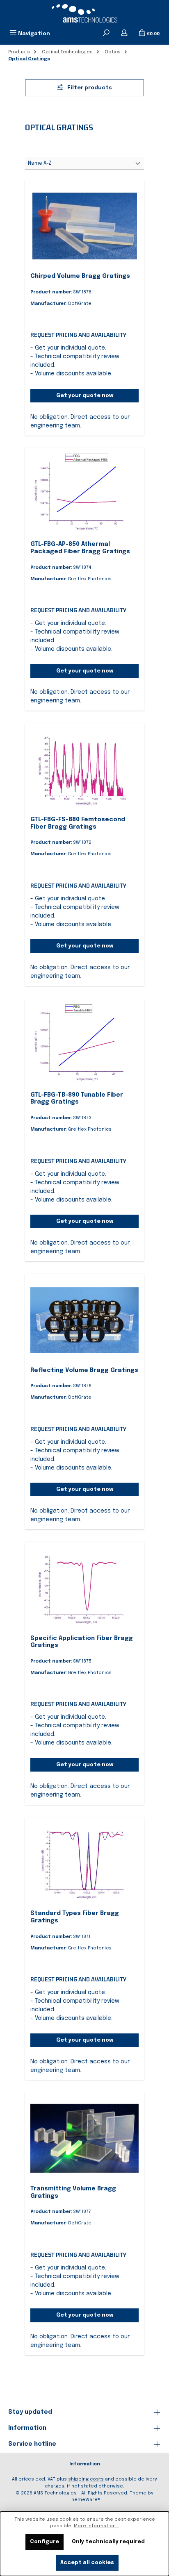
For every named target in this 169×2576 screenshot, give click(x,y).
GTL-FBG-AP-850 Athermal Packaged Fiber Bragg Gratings (80, 548)
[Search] (106, 34)
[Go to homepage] (84, 13)
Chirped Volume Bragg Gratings (80, 276)
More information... (97, 2526)
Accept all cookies (87, 2563)
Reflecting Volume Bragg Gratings (84, 1370)
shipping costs (86, 2479)
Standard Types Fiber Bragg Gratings (75, 1917)
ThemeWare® (84, 2500)
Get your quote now (85, 396)
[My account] (124, 34)
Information (85, 2464)
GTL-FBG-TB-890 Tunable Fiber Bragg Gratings (77, 1099)
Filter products (89, 88)
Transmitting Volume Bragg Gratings (73, 2192)
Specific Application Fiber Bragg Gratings (82, 1642)
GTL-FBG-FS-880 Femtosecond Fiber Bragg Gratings (78, 823)
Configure (45, 2542)
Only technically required (108, 2542)
